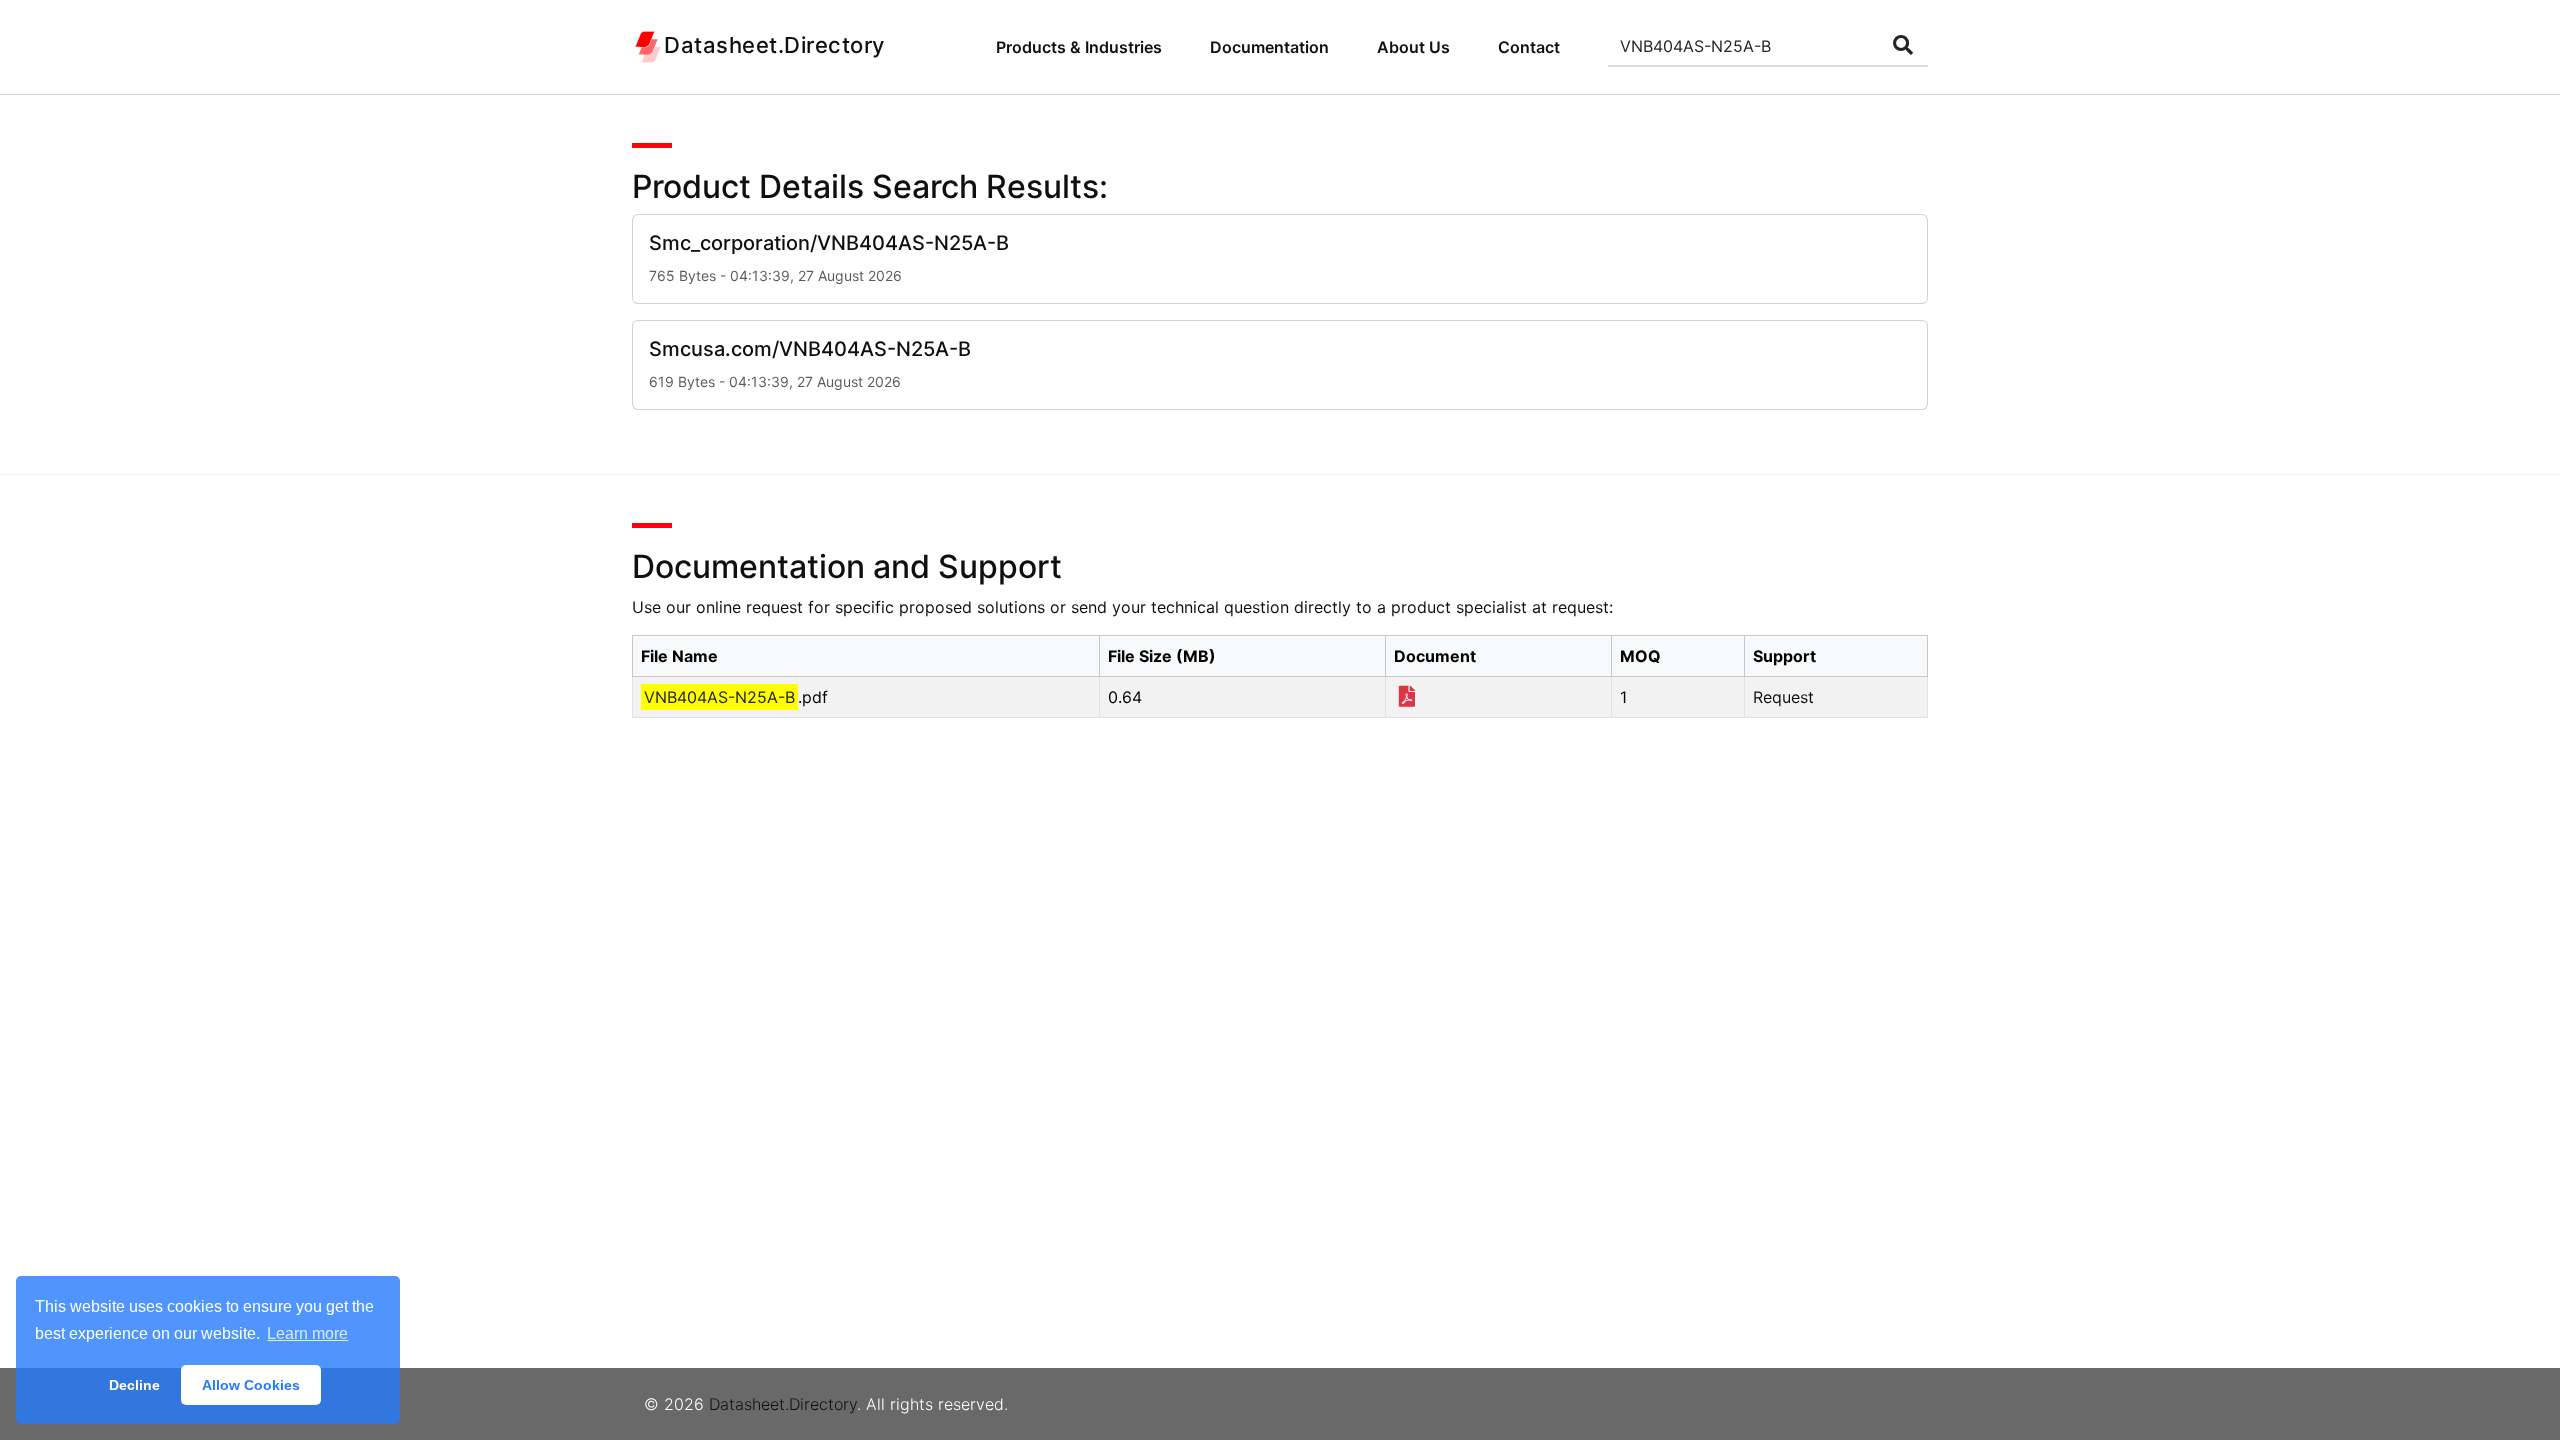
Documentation (1269, 47)
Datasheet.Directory (783, 1404)
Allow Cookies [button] (251, 1385)
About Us (1413, 47)
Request (1783, 697)
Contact (1529, 47)
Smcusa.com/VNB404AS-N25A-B (810, 349)
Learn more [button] (307, 1333)
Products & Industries (1079, 47)
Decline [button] (134, 1385)
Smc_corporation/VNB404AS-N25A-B (829, 243)
